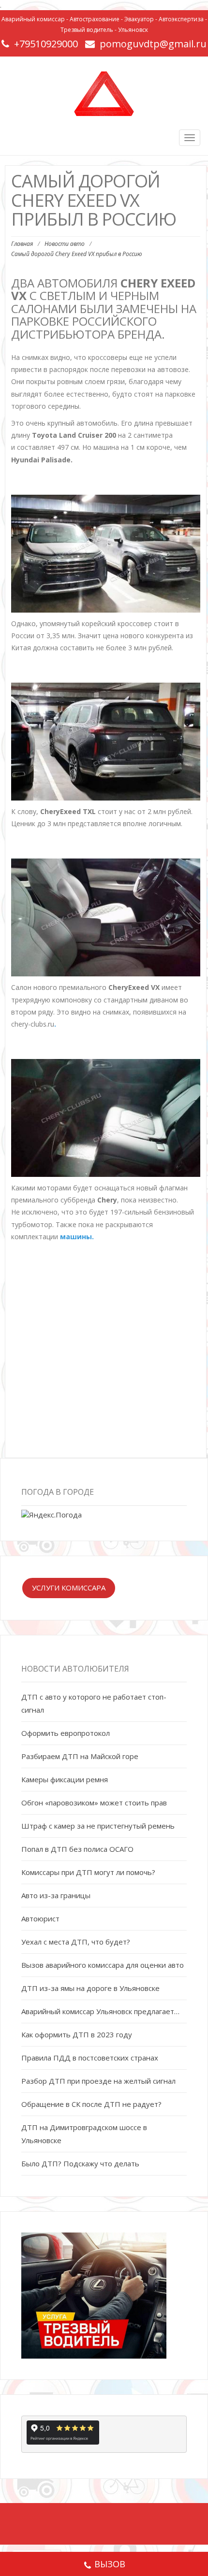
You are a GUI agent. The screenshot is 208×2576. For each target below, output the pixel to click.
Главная (22, 244)
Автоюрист (40, 1918)
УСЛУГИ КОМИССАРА (69, 1588)
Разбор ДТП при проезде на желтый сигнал (98, 2081)
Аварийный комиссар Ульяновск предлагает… (100, 2011)
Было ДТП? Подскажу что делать (80, 2163)
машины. (77, 1237)
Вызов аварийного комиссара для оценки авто (103, 1965)
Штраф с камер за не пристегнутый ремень (98, 1826)
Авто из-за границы (56, 1895)
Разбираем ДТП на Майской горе (80, 1756)
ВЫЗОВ (110, 2564)
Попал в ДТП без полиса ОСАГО (77, 1849)
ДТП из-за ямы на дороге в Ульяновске (90, 1988)
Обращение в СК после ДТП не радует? (91, 2104)
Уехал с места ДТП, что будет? (76, 1942)
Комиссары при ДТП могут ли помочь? (88, 1872)
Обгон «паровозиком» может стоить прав (94, 1803)
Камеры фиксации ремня (65, 1779)
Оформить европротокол (66, 1733)
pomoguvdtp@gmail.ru (153, 44)
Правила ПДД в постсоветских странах (90, 2058)
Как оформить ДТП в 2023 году (77, 2034)
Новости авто (65, 244)
